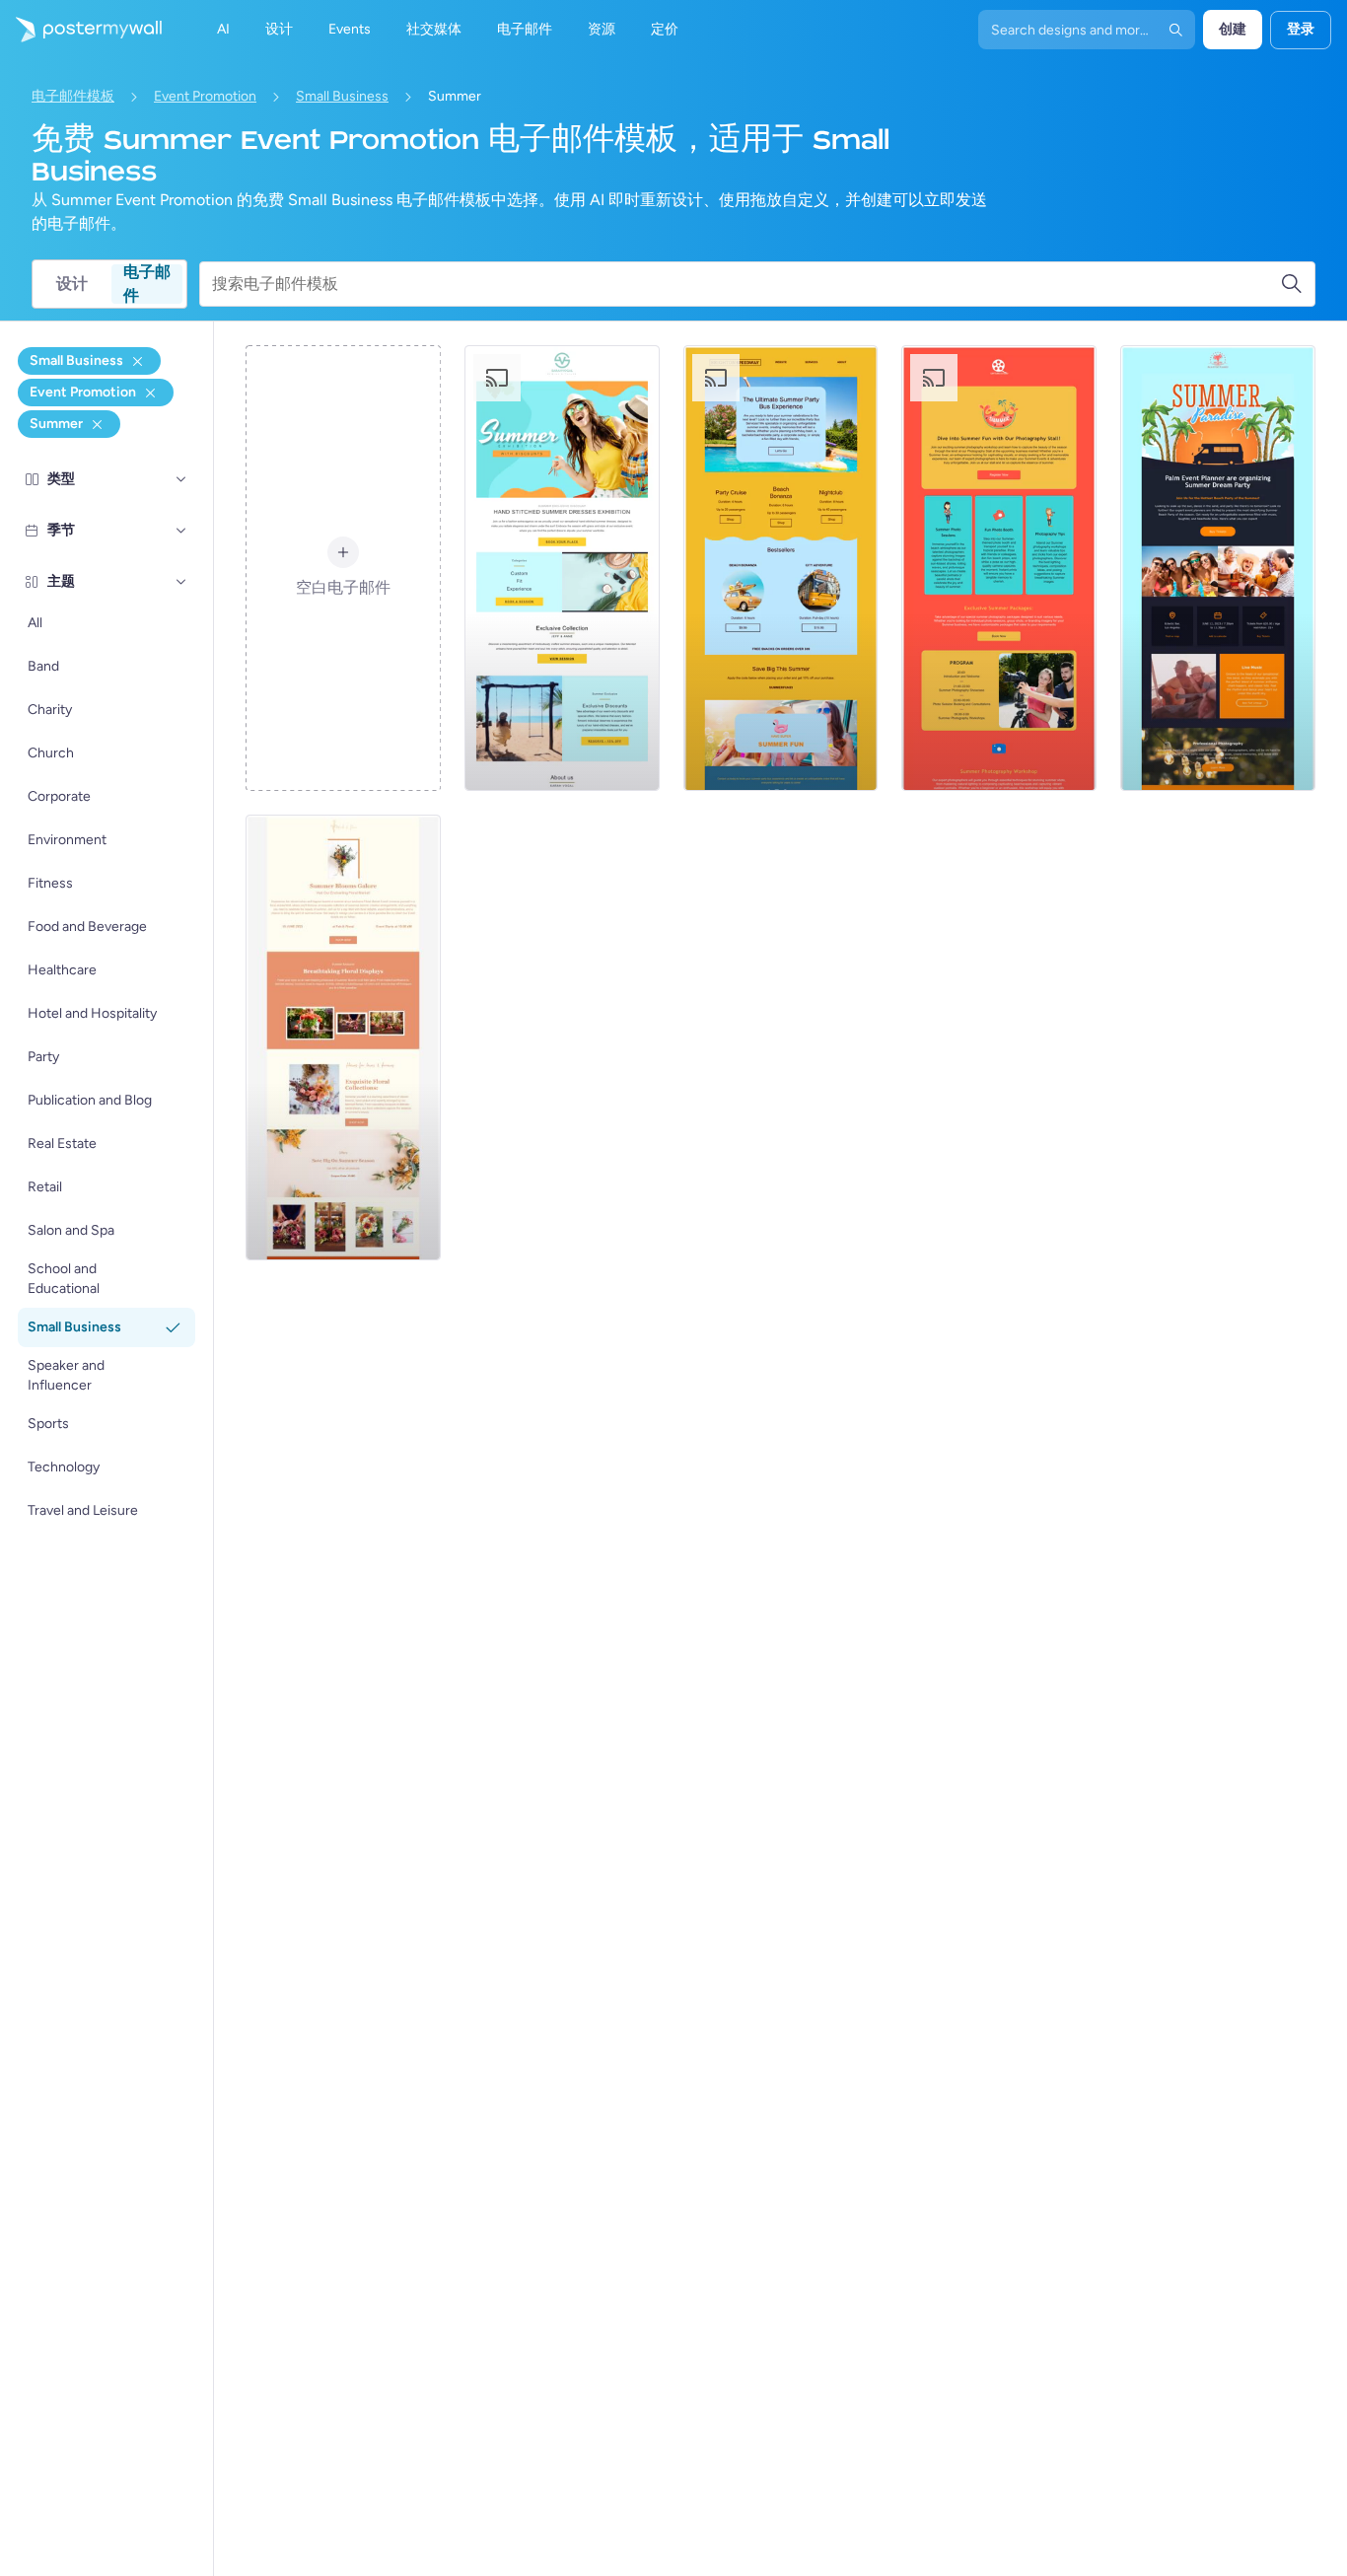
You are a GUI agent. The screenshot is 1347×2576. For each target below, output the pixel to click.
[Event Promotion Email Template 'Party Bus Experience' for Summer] (781, 568)
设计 (72, 284)
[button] (181, 479)
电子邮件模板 (73, 96)
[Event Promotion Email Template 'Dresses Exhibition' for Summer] (562, 568)
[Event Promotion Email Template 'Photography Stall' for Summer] (999, 568)
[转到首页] (81, 30)
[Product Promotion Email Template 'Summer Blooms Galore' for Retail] (343, 1038)
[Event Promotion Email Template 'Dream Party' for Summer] (1218, 568)
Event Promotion (205, 96)
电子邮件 (147, 284)
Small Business (342, 96)
